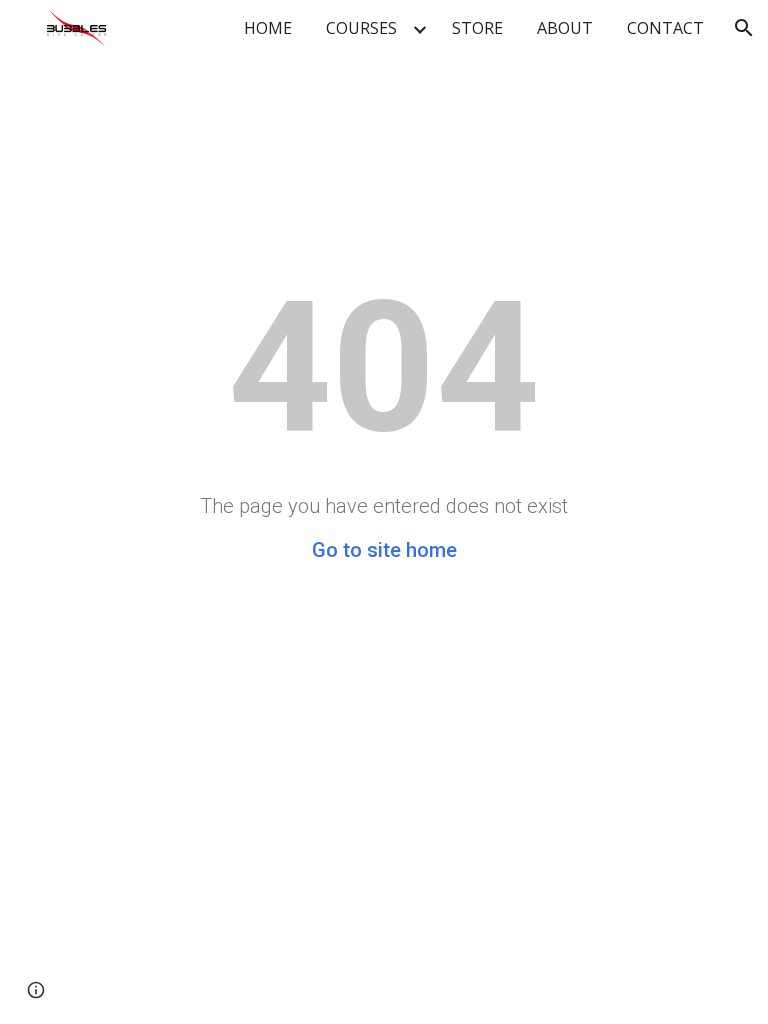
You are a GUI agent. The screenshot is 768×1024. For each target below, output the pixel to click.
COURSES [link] (361, 28)
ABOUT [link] (565, 28)
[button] (744, 28)
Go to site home (384, 550)
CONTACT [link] (665, 28)
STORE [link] (477, 28)
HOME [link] (268, 28)
